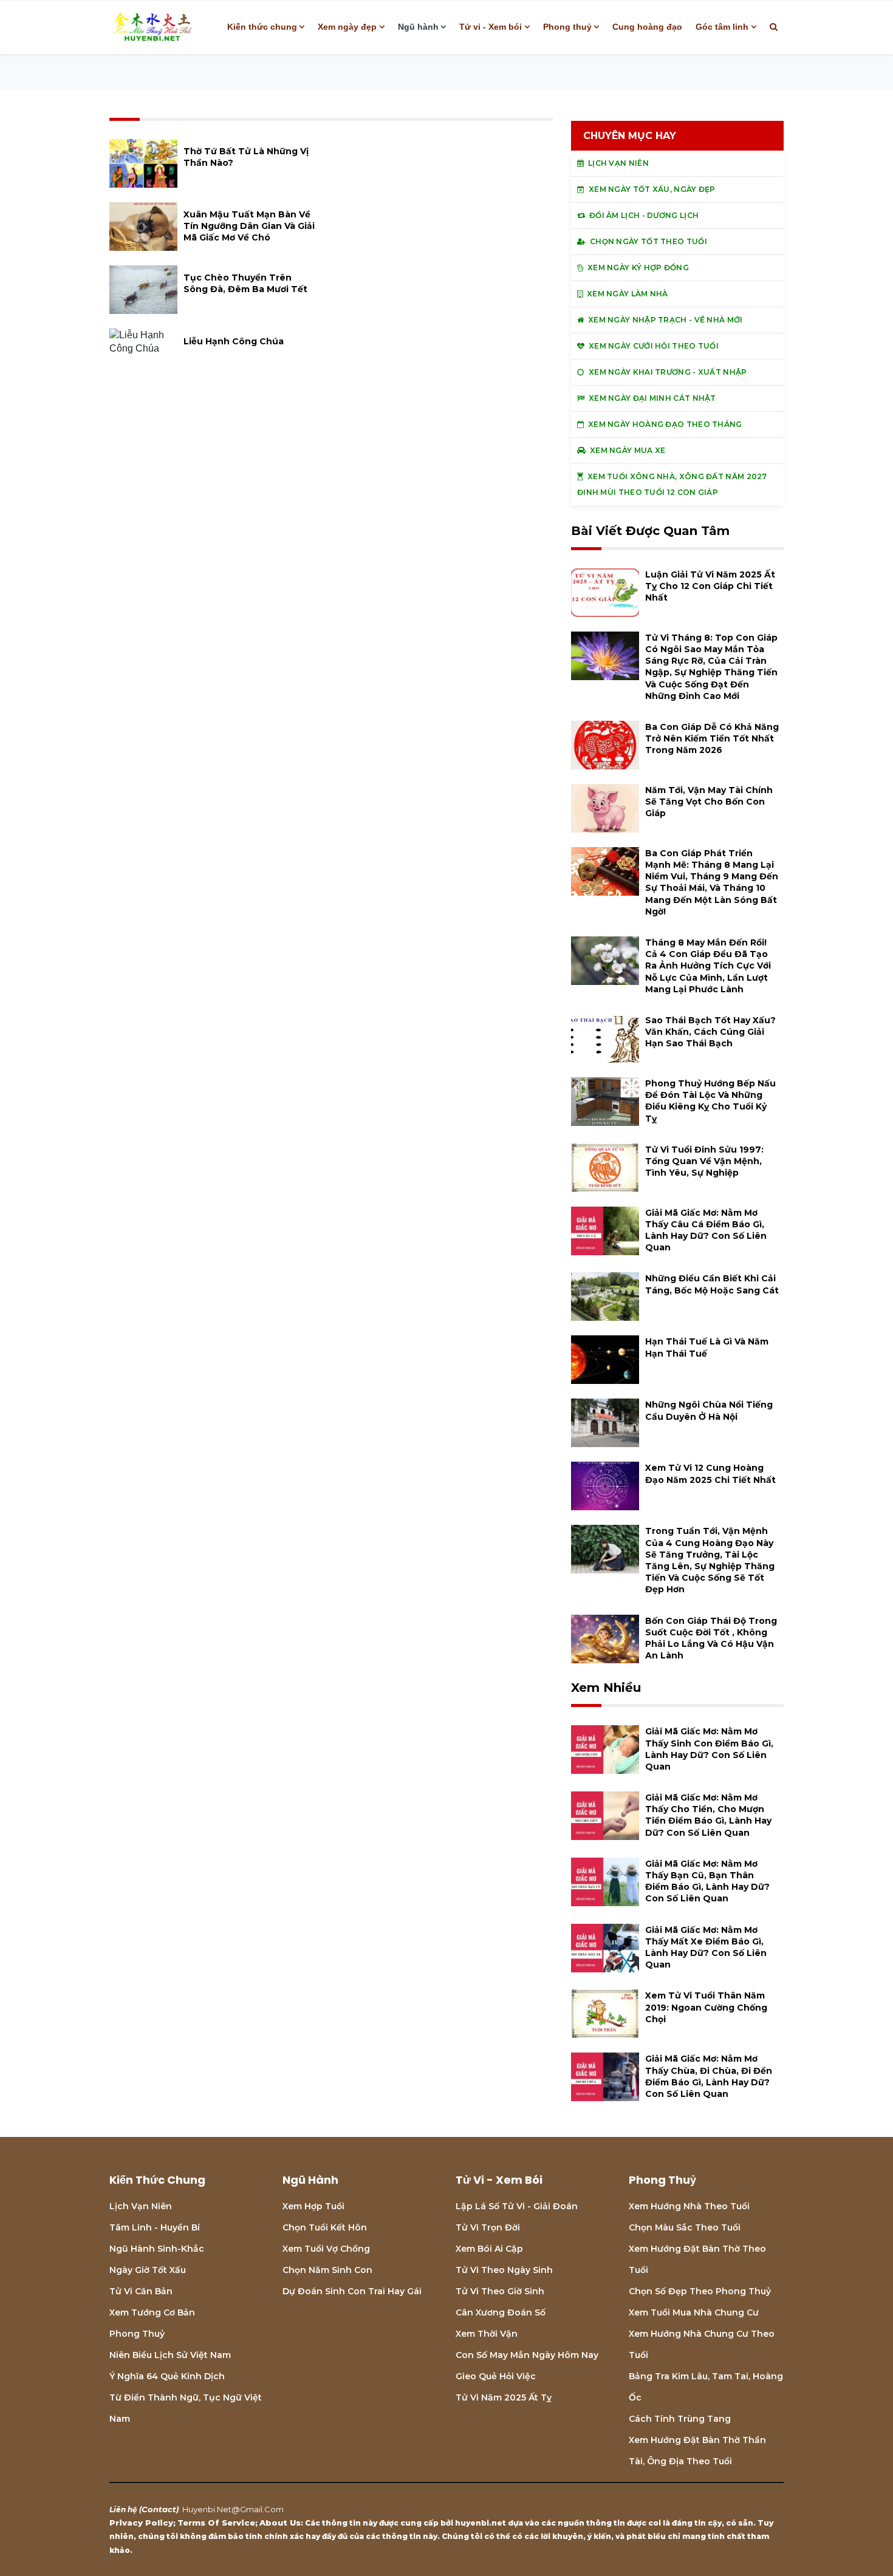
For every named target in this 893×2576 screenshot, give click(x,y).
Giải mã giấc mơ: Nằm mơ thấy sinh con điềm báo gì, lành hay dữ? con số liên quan (709, 1749)
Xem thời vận (487, 2334)
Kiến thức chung (262, 27)
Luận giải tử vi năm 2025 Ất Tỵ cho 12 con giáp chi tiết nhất (710, 586)
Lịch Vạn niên (141, 2206)
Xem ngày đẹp (347, 27)
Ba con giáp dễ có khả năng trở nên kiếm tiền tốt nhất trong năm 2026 (712, 738)
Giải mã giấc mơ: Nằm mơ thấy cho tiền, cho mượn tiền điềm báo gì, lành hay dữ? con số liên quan (708, 1815)
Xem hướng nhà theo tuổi (689, 2206)
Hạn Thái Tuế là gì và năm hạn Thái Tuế (707, 1347)
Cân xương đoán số (501, 2312)
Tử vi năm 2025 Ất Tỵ (504, 2397)
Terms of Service (216, 2523)
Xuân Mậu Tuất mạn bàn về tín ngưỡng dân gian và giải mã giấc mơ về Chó (249, 226)
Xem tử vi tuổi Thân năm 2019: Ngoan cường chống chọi (706, 2007)
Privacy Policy (141, 2523)
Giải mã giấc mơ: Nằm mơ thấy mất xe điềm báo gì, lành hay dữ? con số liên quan (706, 1947)
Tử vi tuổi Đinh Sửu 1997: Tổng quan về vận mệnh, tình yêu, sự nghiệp (704, 1161)
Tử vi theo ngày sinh (504, 2270)
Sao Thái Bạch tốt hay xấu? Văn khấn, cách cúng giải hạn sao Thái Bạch (710, 1032)
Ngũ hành (418, 27)
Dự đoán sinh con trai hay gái (352, 2291)
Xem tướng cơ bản (152, 2312)
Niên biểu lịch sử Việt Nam (170, 2355)
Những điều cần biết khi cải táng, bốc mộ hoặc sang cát (712, 1284)
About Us (280, 2523)
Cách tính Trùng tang (680, 2419)
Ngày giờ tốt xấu (148, 2270)
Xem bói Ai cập (489, 2249)
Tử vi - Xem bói (491, 27)
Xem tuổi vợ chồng (326, 2249)
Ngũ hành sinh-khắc (157, 2249)
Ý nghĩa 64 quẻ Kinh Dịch (167, 2376)
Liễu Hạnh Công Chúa (234, 341)
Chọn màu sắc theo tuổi (685, 2227)
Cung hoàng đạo (647, 27)
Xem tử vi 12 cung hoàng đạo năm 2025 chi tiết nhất (710, 1474)
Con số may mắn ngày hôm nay (527, 2355)
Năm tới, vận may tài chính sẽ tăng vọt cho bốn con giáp (709, 802)
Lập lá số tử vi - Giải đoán (517, 2206)
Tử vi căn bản (141, 2291)
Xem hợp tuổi (313, 2206)
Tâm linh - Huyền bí (155, 2227)
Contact (159, 2509)
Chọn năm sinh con (327, 2270)
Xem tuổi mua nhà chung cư (694, 2312)
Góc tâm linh (722, 27)
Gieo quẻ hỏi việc (496, 2376)
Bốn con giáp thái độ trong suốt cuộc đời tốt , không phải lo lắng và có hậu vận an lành (711, 1638)
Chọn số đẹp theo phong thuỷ (700, 2291)
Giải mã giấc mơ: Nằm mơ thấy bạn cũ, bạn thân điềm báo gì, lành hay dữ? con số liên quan (707, 1881)
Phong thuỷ (567, 27)
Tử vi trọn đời (488, 2227)
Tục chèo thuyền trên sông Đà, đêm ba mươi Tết (245, 283)
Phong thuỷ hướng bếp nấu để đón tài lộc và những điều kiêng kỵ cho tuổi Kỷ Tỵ (710, 1101)
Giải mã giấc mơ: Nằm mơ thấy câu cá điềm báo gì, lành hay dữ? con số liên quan (706, 1230)
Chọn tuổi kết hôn (325, 2227)
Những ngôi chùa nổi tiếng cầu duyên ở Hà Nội (709, 1410)
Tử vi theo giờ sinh (500, 2291)
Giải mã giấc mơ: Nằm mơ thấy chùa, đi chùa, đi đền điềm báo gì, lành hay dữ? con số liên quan (709, 2076)
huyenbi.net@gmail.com (233, 2509)
